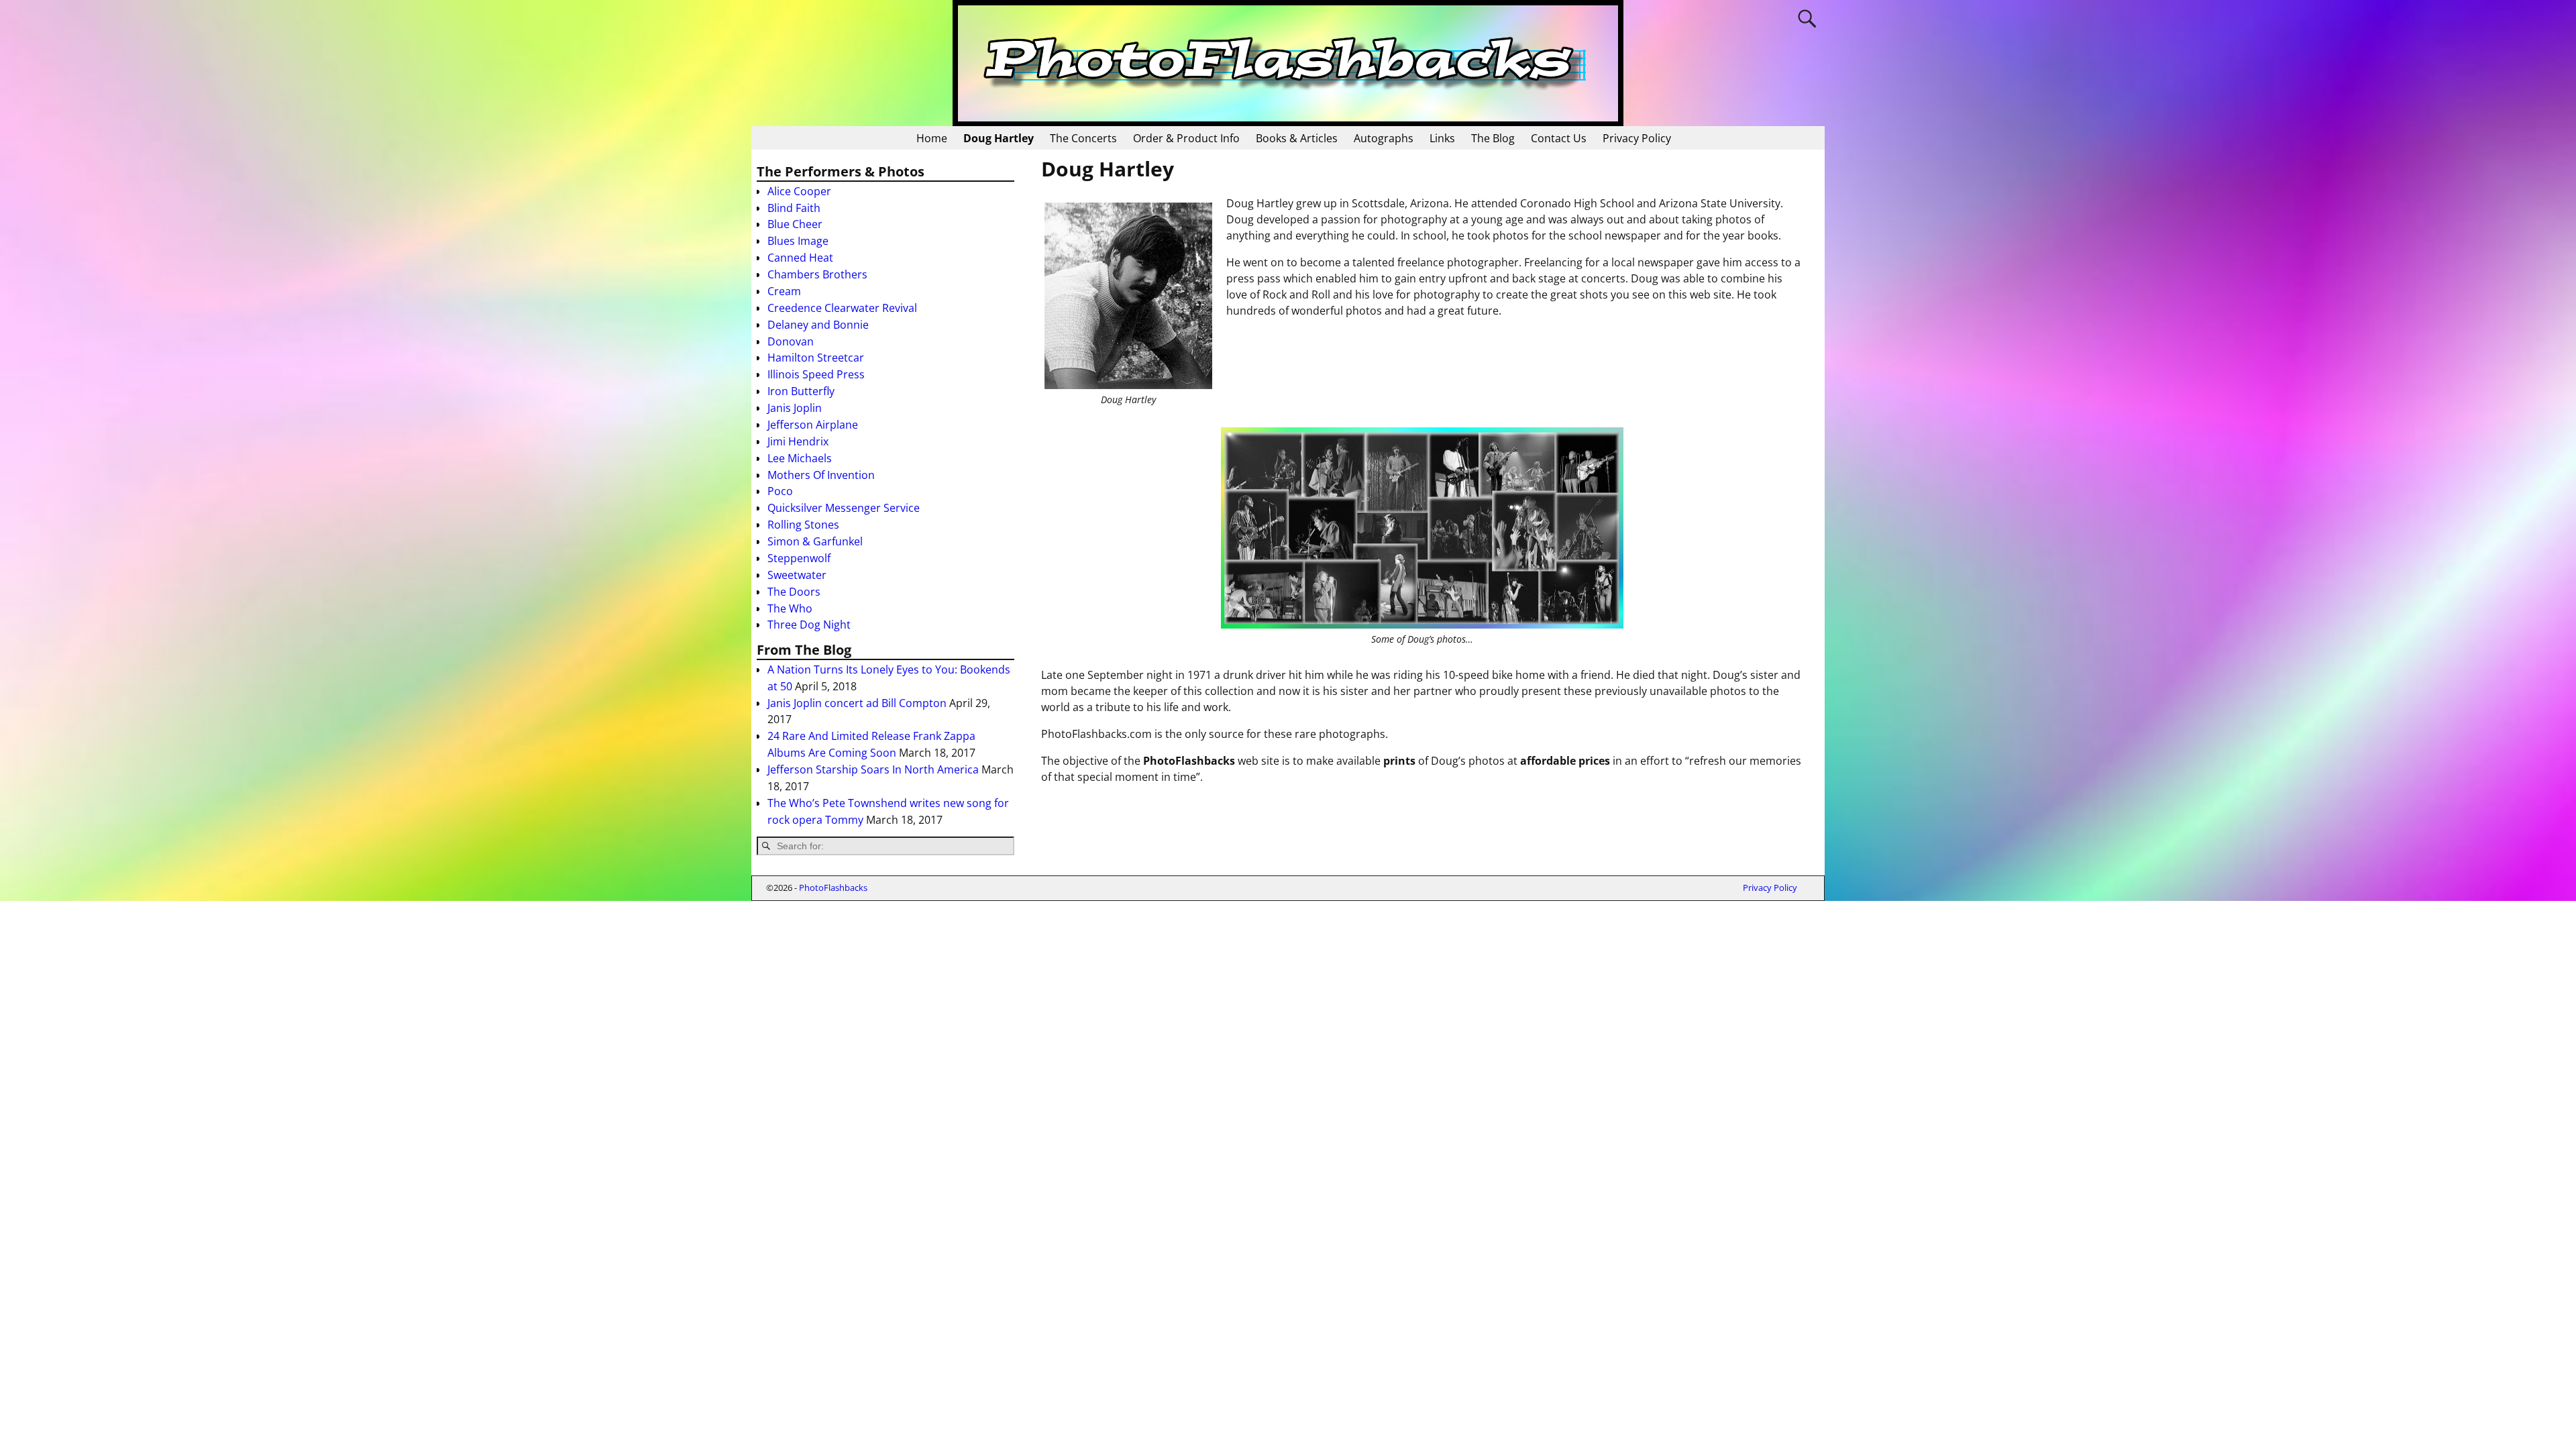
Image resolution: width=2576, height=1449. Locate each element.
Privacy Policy (1637, 138)
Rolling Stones (803, 525)
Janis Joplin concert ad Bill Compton (857, 703)
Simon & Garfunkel (815, 541)
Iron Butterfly (801, 391)
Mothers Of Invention (821, 475)
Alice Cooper (799, 191)
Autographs (1384, 138)
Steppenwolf (799, 558)
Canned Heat (800, 258)
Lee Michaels (800, 458)
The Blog (1493, 138)
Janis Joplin (795, 408)
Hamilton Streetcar (816, 358)
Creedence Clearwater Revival (842, 308)
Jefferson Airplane (813, 425)
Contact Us (1559, 138)
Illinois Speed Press (816, 374)
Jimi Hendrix (798, 441)
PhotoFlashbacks (833, 888)
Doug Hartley (999, 138)
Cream (784, 291)
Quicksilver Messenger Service (844, 508)
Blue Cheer (795, 224)
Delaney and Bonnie (818, 325)
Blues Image (798, 241)
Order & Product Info (1186, 138)
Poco (780, 491)
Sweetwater (797, 575)
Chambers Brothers (817, 274)
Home (932, 138)
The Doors (794, 592)
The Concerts (1083, 138)
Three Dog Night (809, 625)
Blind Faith (794, 208)
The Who (790, 608)
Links (1442, 138)
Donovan (791, 341)
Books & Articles (1297, 138)
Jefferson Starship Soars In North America (873, 769)
